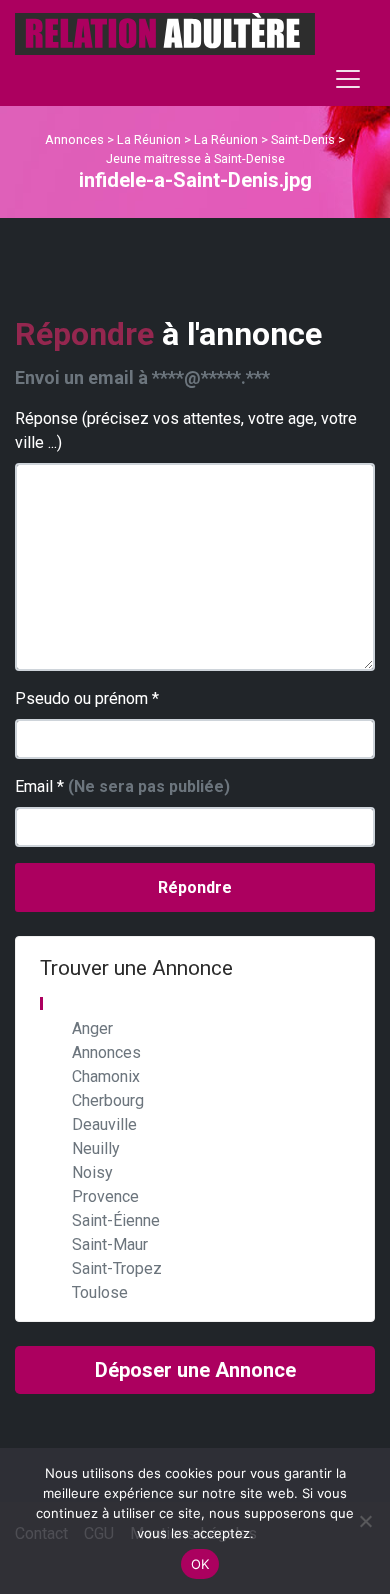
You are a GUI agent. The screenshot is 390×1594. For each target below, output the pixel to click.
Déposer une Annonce (195, 1370)
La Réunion (149, 139)
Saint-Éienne (116, 1220)
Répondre (195, 887)
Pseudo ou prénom (87, 698)
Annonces (74, 139)
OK (200, 1564)
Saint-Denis (303, 139)
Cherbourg (108, 1100)
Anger (92, 1028)
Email (122, 786)
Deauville (104, 1124)
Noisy (92, 1172)
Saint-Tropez (117, 1268)
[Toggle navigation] (348, 79)
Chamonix (106, 1076)
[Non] (365, 1521)
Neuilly (96, 1148)
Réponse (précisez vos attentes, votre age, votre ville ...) (186, 430)
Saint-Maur (110, 1244)
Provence (105, 1196)
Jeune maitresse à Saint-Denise (195, 158)
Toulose (100, 1292)
